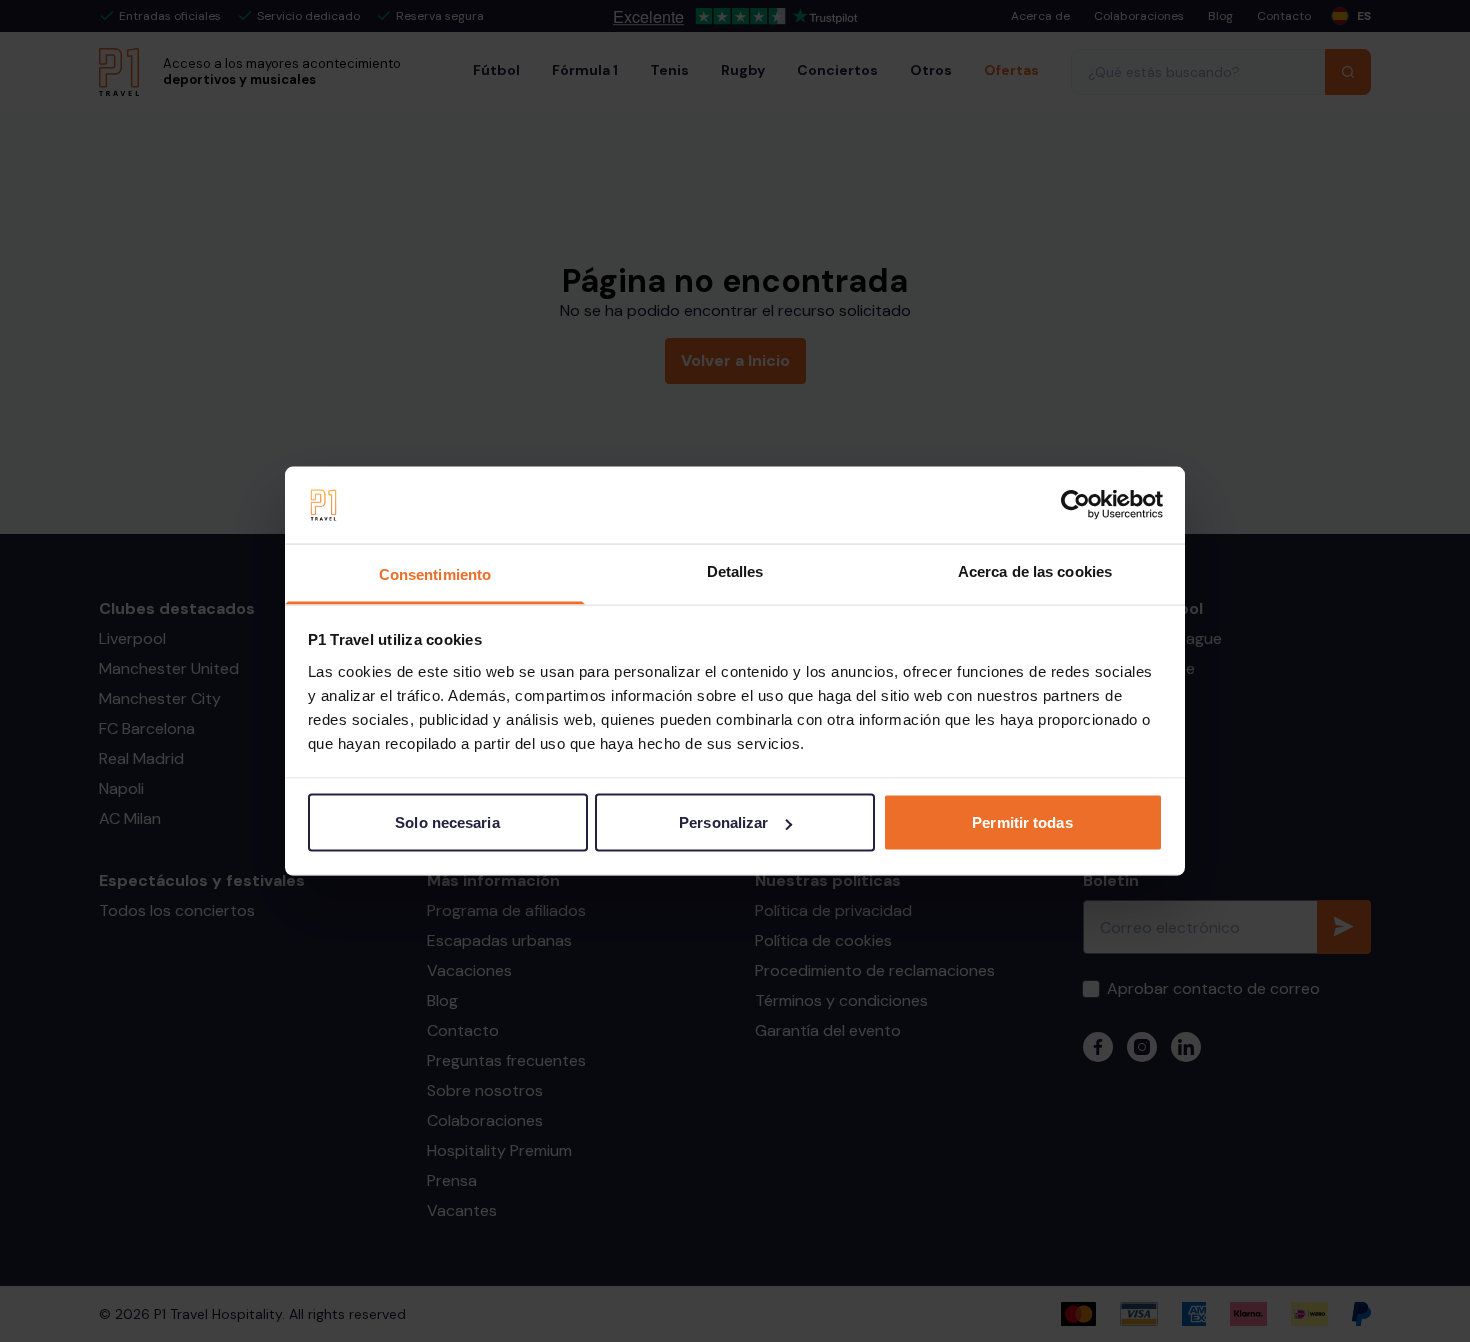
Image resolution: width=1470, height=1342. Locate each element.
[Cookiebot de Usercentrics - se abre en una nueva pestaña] (1075, 505)
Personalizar (723, 822)
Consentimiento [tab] (435, 573)
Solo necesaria (447, 822)
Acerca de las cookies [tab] (1035, 570)
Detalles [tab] (735, 570)
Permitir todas (1022, 822)
